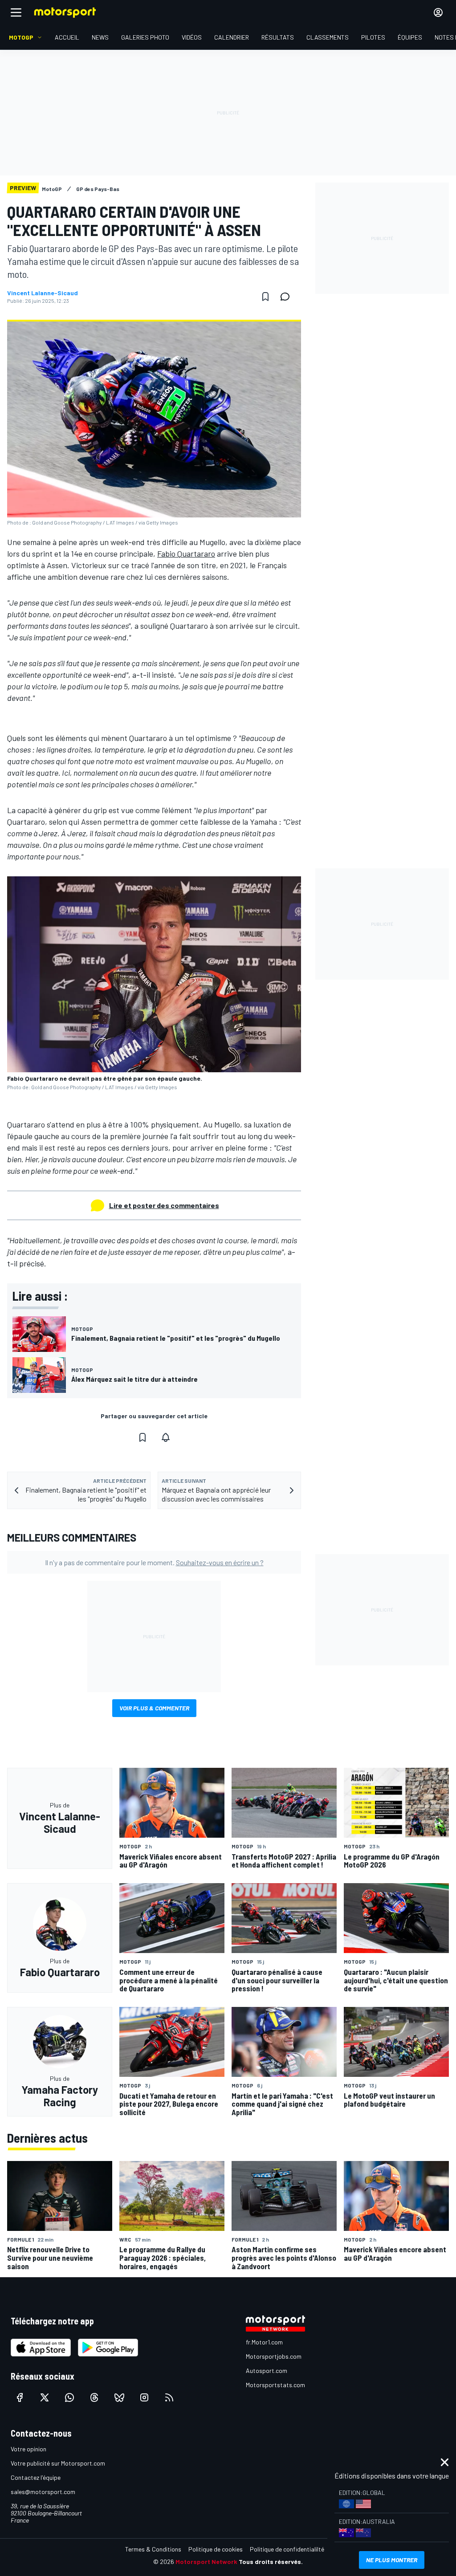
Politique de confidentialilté (287, 2549)
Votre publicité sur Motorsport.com (58, 2463)
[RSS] (169, 2397)
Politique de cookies (216, 2549)
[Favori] (265, 297)
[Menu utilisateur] (438, 12)
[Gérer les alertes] (166, 1437)
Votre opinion (28, 2449)
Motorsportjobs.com (274, 2356)
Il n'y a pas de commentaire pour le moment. (154, 1562)
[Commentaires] (288, 297)
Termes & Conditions (153, 2549)
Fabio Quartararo (186, 553)
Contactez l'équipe (36, 2477)
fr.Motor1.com (264, 2342)
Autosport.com (267, 2370)
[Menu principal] (16, 12)
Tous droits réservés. (271, 2562)
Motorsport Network (206, 2562)
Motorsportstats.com (275, 2385)
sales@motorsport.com (43, 2492)
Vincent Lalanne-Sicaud (43, 293)
